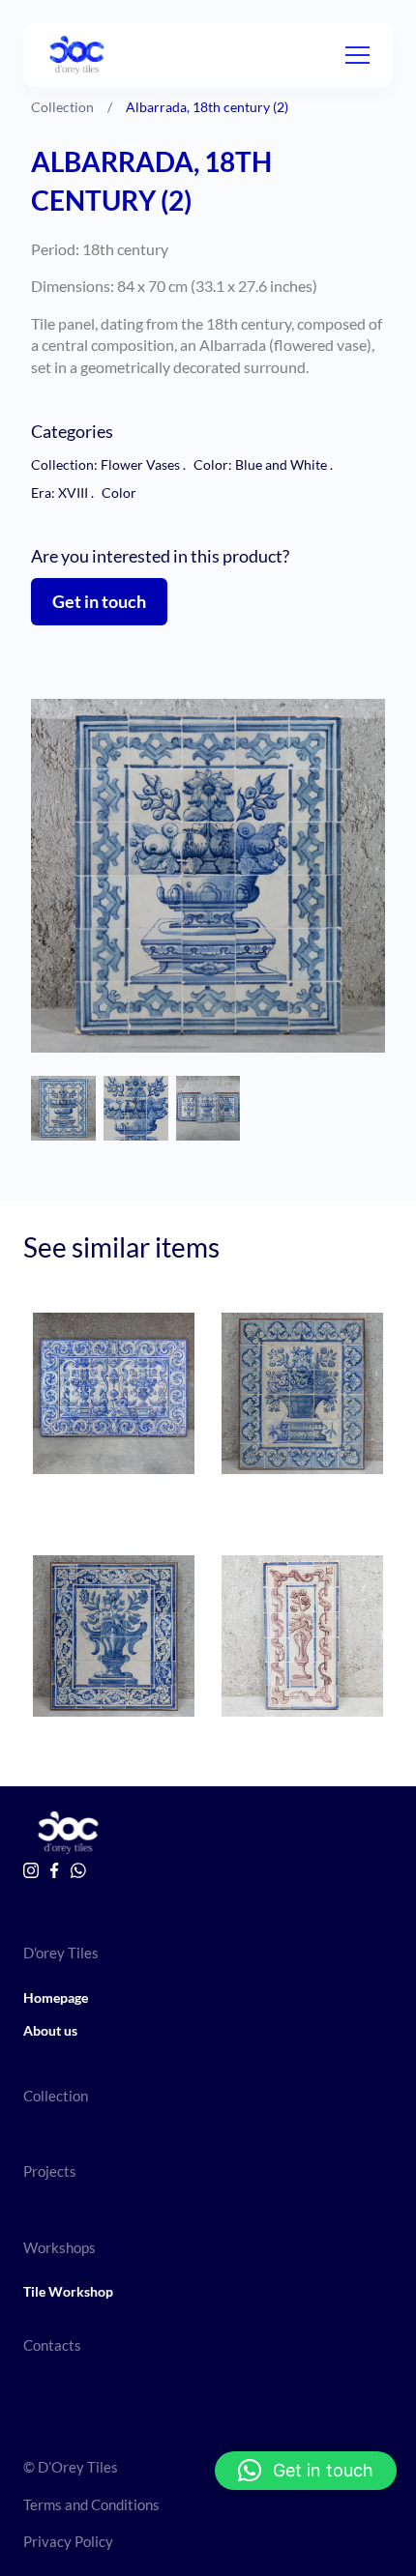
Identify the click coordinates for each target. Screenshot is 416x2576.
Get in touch (99, 601)
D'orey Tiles (61, 1953)
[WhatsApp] (78, 1870)
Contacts (52, 2345)
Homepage (56, 1997)
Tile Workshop (68, 2291)
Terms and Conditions (91, 2504)
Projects (50, 2171)
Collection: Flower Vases (108, 464)
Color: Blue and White (263, 464)
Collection (62, 107)
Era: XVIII (62, 492)
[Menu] (357, 55)
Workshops (59, 2247)
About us (50, 2030)
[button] (306, 2471)
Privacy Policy (68, 2541)
